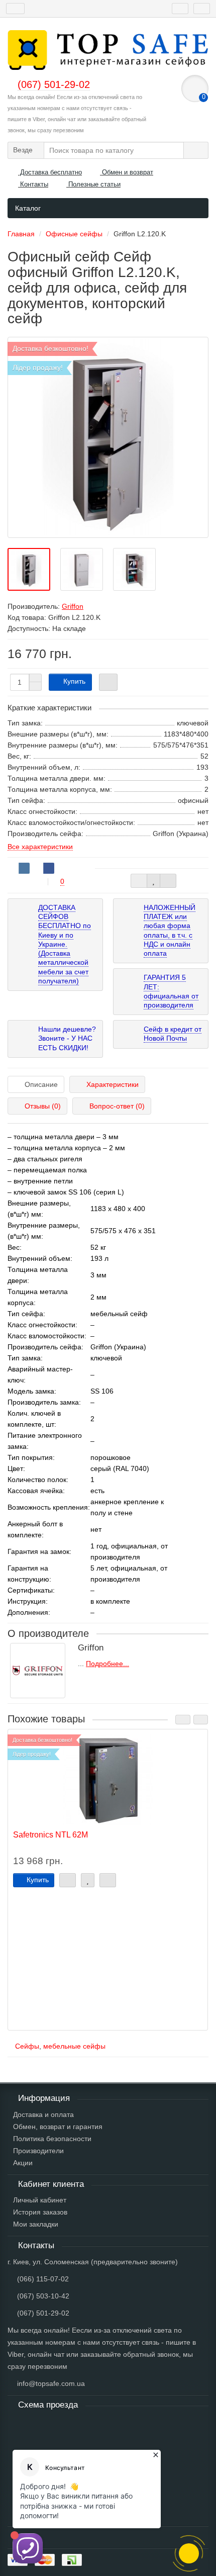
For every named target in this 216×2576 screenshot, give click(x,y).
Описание (41, 1084)
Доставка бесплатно (50, 172)
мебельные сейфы (74, 2046)
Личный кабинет (40, 2200)
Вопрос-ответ (117, 1106)
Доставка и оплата (43, 2114)
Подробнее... (107, 1664)
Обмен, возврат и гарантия (58, 2127)
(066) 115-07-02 (43, 2279)
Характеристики (113, 1084)
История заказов (40, 2212)
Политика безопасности (52, 2139)
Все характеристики (40, 847)
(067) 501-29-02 (43, 2313)
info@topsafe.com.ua (51, 2383)
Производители (38, 2151)
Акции (23, 2163)
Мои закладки (36, 2224)
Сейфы (27, 2046)
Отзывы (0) (43, 1106)
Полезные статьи (93, 184)
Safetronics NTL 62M (50, 1834)
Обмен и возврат (127, 172)
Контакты (33, 184)
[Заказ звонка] (189, 2553)
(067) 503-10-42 (43, 2296)
